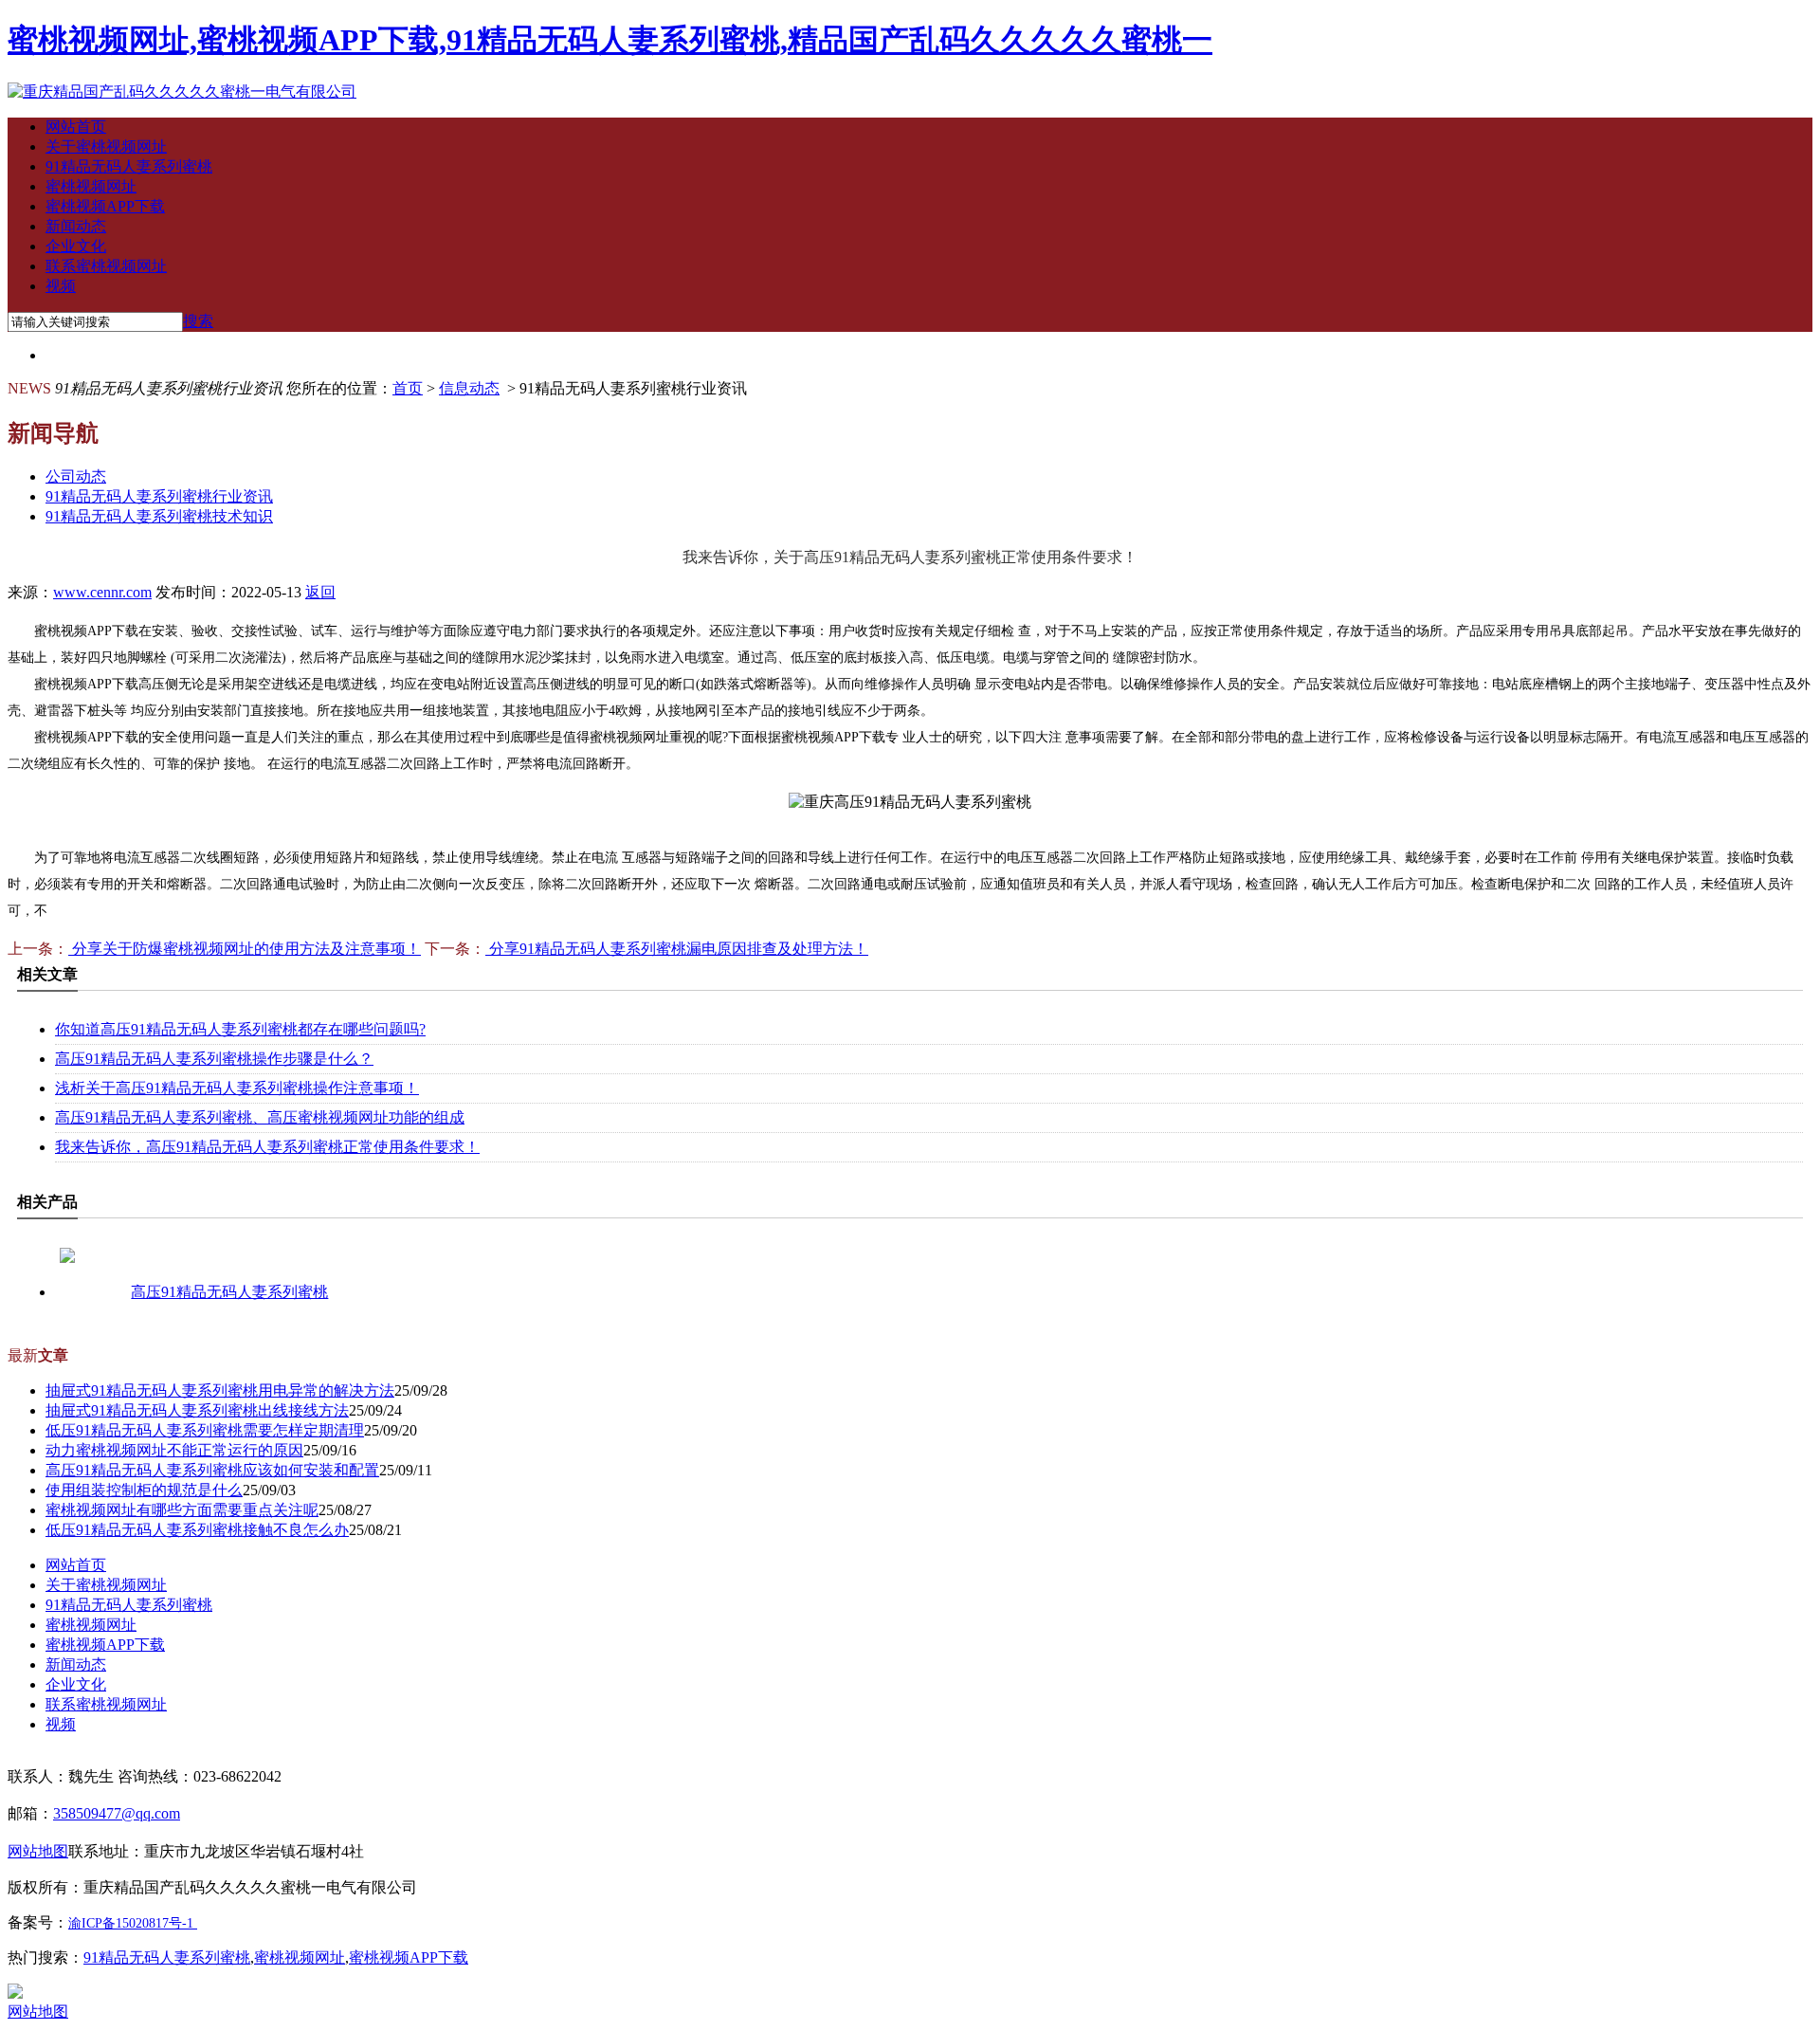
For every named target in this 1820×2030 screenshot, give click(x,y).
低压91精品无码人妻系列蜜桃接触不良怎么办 (197, 1530)
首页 (408, 388)
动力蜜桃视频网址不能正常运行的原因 (174, 1450)
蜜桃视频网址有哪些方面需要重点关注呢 (182, 1510)
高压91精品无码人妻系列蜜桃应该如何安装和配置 (212, 1470)
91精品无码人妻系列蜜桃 (129, 166)
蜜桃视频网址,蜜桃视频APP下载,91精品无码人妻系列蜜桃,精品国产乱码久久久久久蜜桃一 (610, 40)
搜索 (198, 321)
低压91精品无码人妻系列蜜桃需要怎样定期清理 (205, 1430)
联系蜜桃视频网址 (106, 266)
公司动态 (76, 476)
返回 (320, 592)
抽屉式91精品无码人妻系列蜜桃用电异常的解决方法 (220, 1390)
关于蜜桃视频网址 (106, 146)
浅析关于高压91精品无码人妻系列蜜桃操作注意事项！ (237, 1088)
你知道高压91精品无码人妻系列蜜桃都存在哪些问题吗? (240, 1029)
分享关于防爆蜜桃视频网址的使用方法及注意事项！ (245, 949)
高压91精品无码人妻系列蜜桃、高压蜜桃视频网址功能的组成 (260, 1117)
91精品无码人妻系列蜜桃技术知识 (159, 516)
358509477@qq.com (117, 1813)
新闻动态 (76, 226)
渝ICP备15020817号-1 (131, 1923)
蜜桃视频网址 (91, 186)
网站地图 (38, 2012)
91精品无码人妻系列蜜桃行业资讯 (159, 496)
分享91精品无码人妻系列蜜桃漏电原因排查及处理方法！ (677, 949)
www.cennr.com (102, 592)
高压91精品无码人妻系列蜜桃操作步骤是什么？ (214, 1059)
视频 (61, 286)
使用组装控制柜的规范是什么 (144, 1490)
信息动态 (469, 388)
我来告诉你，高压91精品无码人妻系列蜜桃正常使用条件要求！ (267, 1147)
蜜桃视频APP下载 (105, 206)
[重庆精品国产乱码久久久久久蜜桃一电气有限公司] (182, 91)
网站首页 (76, 127)
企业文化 (76, 246)
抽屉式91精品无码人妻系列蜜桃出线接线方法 (197, 1410)
